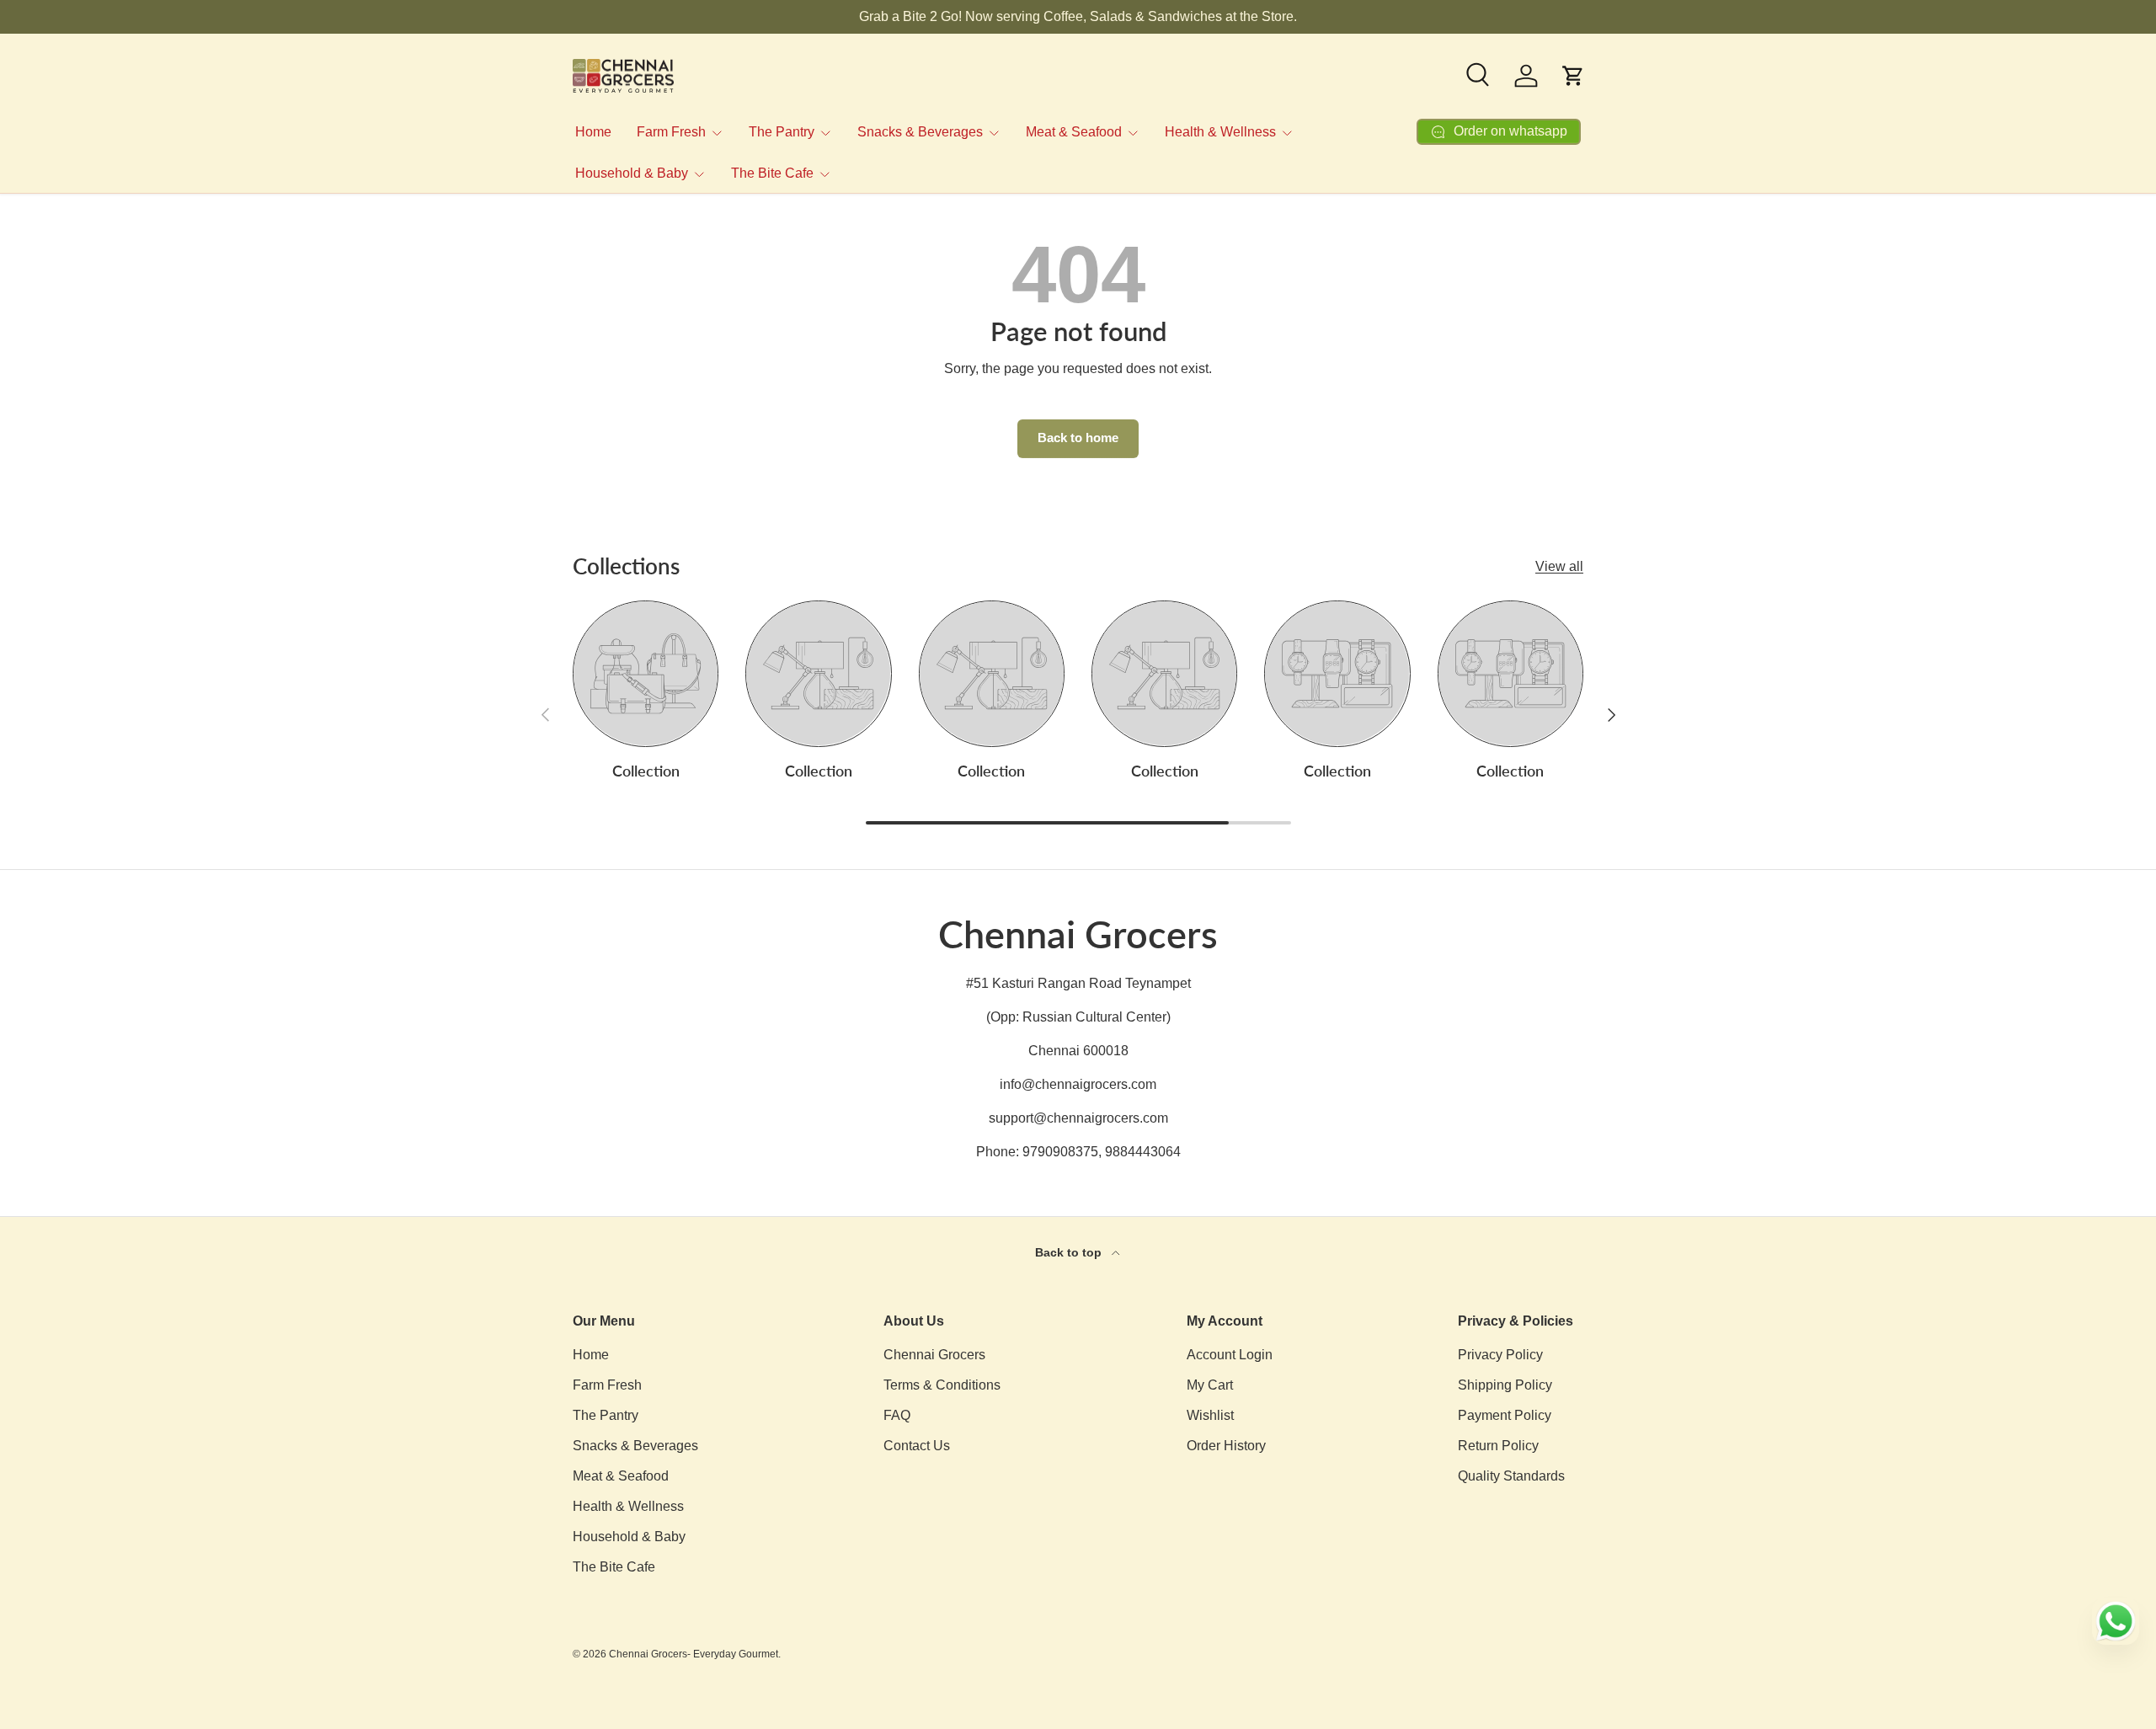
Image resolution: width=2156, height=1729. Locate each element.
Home (593, 132)
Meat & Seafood (1074, 132)
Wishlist (1210, 1415)
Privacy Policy (1500, 1355)
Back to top (1070, 1252)
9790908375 (1060, 1152)
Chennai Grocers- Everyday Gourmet (694, 1654)
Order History (1226, 1446)
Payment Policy (1505, 1415)
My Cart (1210, 1385)
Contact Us (917, 1446)
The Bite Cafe (772, 173)
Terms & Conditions (942, 1385)
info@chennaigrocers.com (1078, 1084)
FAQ (897, 1415)
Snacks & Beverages (920, 132)
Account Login (1230, 1355)
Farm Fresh (671, 132)
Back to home (1078, 438)
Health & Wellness (1220, 132)
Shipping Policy (1505, 1385)
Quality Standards (1511, 1476)
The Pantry (782, 132)
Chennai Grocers (934, 1355)
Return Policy (1498, 1446)
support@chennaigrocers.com (1078, 1118)
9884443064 (1143, 1152)
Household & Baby (632, 173)
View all (1559, 566)
